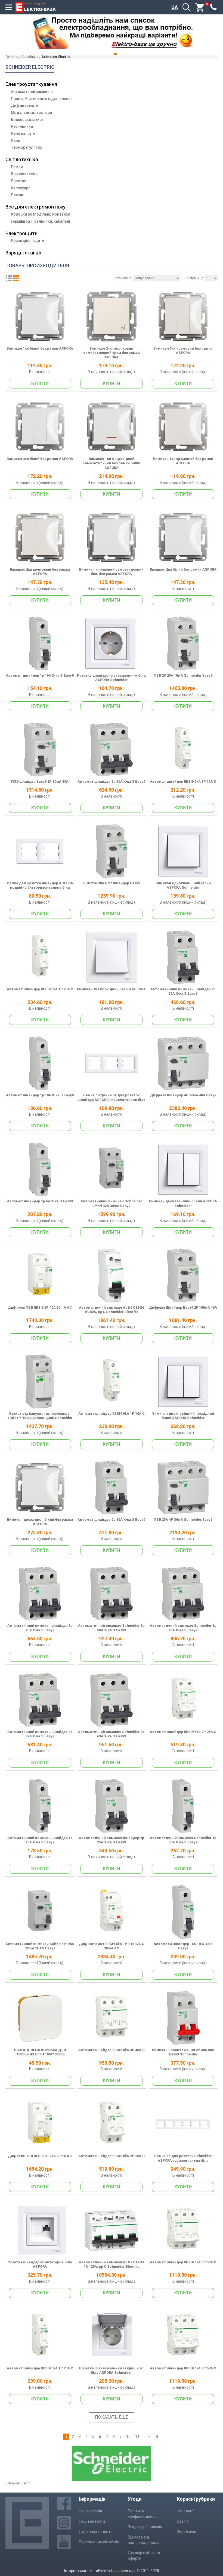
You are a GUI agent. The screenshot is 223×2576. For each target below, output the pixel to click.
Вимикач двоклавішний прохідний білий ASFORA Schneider (183, 1416)
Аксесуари (21, 188)
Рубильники (22, 126)
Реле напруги (23, 133)
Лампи (17, 195)
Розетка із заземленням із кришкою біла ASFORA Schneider (111, 2370)
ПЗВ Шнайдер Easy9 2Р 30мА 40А (40, 781)
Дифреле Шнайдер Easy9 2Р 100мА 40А (183, 1307)
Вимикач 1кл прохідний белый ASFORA (111, 989)
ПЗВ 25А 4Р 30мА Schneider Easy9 (183, 1519)
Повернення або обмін (99, 2542)
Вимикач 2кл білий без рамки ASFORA (183, 569)
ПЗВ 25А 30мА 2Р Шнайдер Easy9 (111, 883)
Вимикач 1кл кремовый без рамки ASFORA (183, 461)
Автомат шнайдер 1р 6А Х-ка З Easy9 (40, 1201)
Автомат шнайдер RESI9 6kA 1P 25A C (40, 989)
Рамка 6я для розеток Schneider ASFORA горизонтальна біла (183, 2158)
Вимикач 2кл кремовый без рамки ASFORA (40, 572)
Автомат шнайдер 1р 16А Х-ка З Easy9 (40, 675)
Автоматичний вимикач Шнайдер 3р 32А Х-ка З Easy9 (40, 1734)
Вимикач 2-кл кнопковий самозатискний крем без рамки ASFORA (112, 353)
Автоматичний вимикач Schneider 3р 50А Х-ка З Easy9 (111, 1628)
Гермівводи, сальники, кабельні (40, 221)
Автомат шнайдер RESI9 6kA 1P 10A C (112, 1413)
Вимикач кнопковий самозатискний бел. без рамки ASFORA (111, 572)
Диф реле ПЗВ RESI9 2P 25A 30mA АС (40, 2156)
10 (128, 2437)
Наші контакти (92, 2521)
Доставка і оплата (96, 2532)
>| (157, 2437)
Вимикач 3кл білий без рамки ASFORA (40, 459)
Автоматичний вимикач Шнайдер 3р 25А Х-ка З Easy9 (40, 1628)
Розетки (19, 181)
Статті (183, 2521)
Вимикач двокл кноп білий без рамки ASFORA (40, 1522)
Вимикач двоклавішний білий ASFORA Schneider (183, 1203)
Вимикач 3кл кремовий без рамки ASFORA (183, 351)
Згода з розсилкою (145, 2527)
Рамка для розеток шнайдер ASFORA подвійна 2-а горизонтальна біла (40, 885)
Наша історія (90, 2511)
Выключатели (24, 174)
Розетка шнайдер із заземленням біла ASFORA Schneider (111, 678)
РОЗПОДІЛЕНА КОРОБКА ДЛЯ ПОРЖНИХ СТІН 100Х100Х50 (40, 2052)
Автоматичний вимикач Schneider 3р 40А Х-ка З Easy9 (183, 1628)
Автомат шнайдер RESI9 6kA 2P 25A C (183, 1732)
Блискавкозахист (27, 120)
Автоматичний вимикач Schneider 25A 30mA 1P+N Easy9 (40, 1946)
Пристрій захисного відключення (42, 99)
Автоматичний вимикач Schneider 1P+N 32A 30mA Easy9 (111, 1203)
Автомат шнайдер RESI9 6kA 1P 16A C (183, 781)
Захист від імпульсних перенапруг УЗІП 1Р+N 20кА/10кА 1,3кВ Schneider (40, 1416)
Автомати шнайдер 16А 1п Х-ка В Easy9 (183, 1946)
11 (137, 2437)
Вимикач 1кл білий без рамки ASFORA (40, 348)
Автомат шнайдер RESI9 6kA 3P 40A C (112, 2050)
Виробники (30, 57)
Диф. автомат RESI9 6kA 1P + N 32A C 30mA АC (112, 1946)
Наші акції (186, 2511)
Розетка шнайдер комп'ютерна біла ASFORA (40, 2264)
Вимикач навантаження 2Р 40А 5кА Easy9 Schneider (183, 2052)
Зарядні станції (23, 253)
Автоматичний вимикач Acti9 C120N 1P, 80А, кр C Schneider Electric (111, 1310)
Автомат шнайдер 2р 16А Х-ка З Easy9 (111, 1519)
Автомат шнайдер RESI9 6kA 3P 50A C (183, 2262)
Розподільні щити (28, 241)
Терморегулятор (27, 147)
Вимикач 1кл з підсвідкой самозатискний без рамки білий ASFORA (112, 463)
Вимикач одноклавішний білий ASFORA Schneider (183, 885)
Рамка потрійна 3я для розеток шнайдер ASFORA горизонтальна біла (112, 1097)
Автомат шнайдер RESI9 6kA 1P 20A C (40, 2368)
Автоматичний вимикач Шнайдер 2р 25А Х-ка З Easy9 (112, 1840)
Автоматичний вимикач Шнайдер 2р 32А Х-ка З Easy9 (183, 991)
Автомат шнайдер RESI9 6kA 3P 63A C (183, 2368)
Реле (16, 141)
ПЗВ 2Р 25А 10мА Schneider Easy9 (183, 675)
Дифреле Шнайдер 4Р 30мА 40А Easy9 (183, 1095)
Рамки (17, 167)
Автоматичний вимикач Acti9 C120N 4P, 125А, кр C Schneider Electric (111, 2264)
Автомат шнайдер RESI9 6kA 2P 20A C (112, 2156)
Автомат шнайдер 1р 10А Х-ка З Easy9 (40, 1095)
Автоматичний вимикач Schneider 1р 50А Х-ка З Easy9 (183, 1840)
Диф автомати (25, 105)
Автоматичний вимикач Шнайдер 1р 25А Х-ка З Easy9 (40, 1840)
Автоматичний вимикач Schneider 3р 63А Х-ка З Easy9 (111, 1734)
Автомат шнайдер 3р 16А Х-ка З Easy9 (111, 781)
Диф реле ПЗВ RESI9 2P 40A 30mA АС (40, 1307)
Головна (12, 57)
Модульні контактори (31, 113)
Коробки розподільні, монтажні (40, 214)
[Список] (9, 278)
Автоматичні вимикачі (32, 92)
